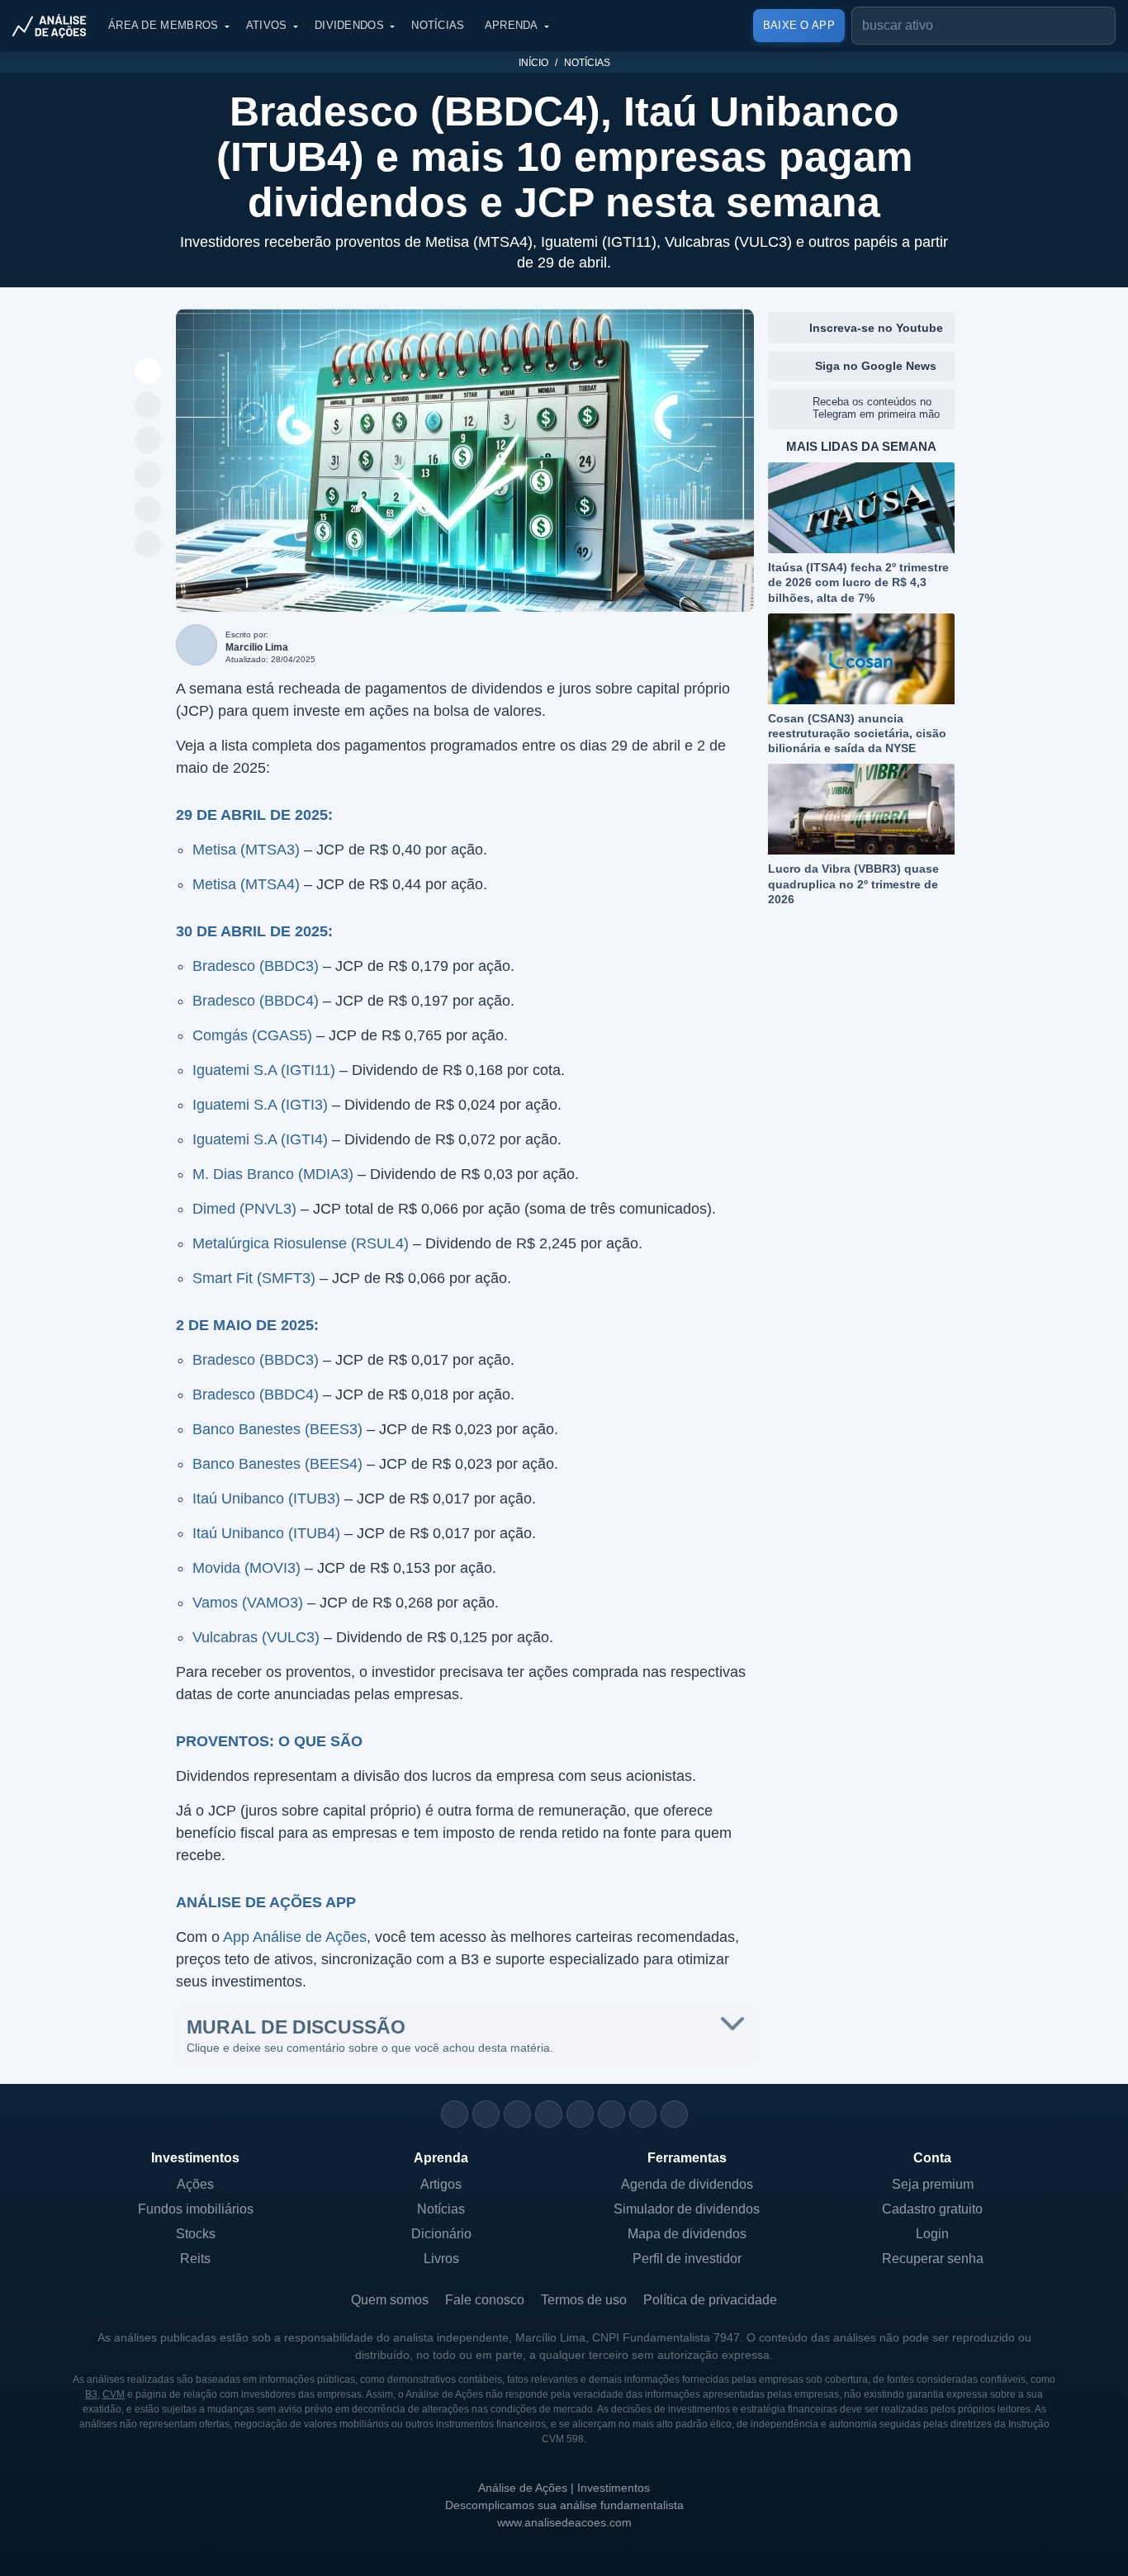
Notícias (438, 25)
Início (533, 63)
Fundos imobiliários (196, 2209)
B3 (91, 2394)
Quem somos (390, 2300)
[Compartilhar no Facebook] (148, 476)
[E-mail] (674, 2114)
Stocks (196, 2234)
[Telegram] (549, 2114)
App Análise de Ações (295, 1937)
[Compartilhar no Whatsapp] (148, 406)
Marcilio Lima (257, 647)
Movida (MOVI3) (246, 1568)
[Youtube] (580, 2114)
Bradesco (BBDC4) (256, 1001)
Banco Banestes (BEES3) (277, 1429)
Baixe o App (799, 25)
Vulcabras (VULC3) (256, 1637)
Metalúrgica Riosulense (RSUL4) (301, 1243)
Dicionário (441, 2234)
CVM (114, 2394)
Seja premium (933, 2184)
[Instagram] (455, 2114)
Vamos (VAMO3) (248, 1603)
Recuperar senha (933, 2259)
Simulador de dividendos (687, 2209)
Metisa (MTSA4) (246, 884)
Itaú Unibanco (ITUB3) (266, 1499)
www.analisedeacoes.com (564, 2522)
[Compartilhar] (148, 372)
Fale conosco (485, 2300)
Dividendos (349, 25)
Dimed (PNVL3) (244, 1209)
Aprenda (512, 25)
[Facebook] (486, 2114)
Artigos (441, 2184)
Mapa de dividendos (687, 2234)
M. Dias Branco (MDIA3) (273, 1174)
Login (932, 2234)
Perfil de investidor (687, 2259)
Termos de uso (584, 2300)
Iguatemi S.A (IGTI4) (260, 1139)
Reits (195, 2259)
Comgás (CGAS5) (252, 1035)
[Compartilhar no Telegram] (148, 441)
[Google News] (611, 2114)
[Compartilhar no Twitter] (148, 510)
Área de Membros (164, 25)
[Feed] (643, 2114)
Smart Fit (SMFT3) (254, 1278)
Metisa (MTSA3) (246, 850)
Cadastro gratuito (932, 2209)
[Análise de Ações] (55, 26)
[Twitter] (517, 2114)
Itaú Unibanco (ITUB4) (266, 1533)
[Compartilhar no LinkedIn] (148, 545)
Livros (441, 2259)
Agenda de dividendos (687, 2184)
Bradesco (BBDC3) (256, 966)
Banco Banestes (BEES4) (277, 1464)
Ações (195, 2184)
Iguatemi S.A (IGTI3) (260, 1105)
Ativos (267, 25)
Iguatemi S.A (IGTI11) (264, 1070)
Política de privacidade (710, 2300)
